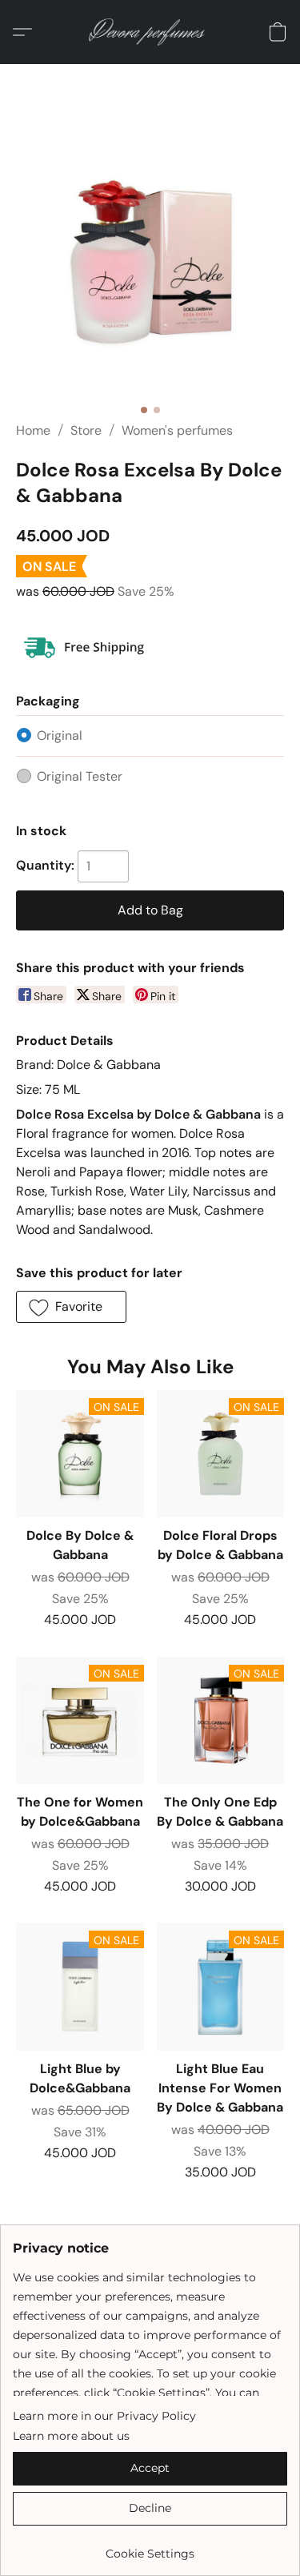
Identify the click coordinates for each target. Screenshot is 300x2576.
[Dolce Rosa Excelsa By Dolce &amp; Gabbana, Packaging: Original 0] (150, 262)
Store (86, 430)
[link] (150, 2548)
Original (60, 735)
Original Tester (80, 776)
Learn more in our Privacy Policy (104, 2416)
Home (33, 430)
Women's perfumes (177, 430)
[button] (150, 32)
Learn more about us (71, 2436)
